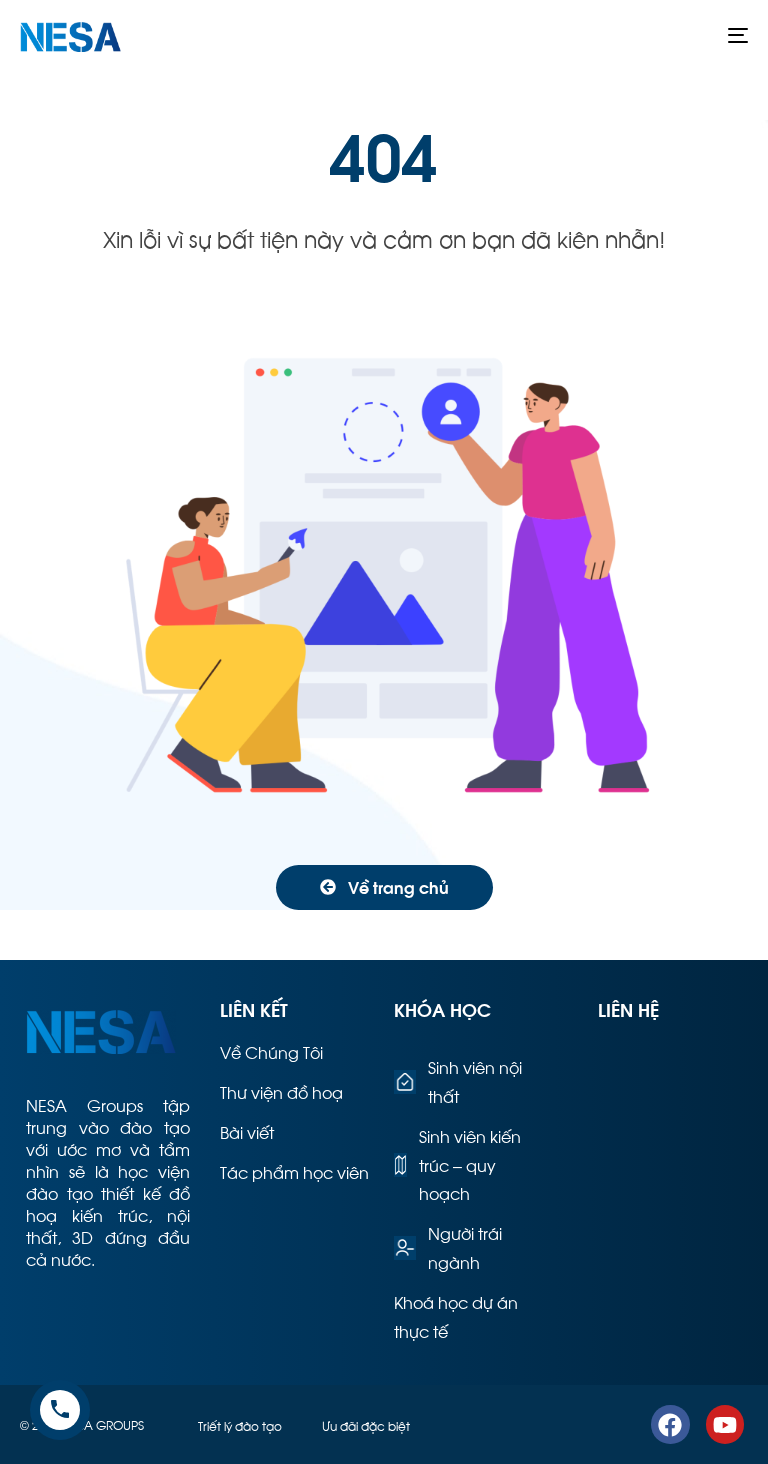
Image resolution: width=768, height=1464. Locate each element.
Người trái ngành (465, 1247)
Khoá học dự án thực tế (456, 1316)
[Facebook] (670, 1424)
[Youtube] (725, 1424)
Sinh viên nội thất (475, 1081)
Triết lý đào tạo (240, 1425)
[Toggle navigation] (626, 35)
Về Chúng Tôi (271, 1051)
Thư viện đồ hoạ (281, 1091)
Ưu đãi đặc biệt (366, 1425)
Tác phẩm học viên (294, 1171)
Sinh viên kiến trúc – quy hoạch (470, 1164)
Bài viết (247, 1131)
